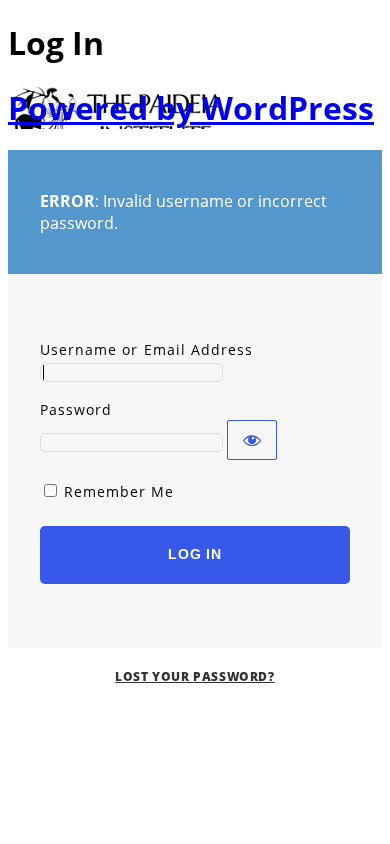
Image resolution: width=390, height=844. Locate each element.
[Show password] (252, 440)
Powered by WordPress (191, 107)
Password (76, 409)
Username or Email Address (146, 349)
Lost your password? (194, 676)
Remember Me (119, 491)
